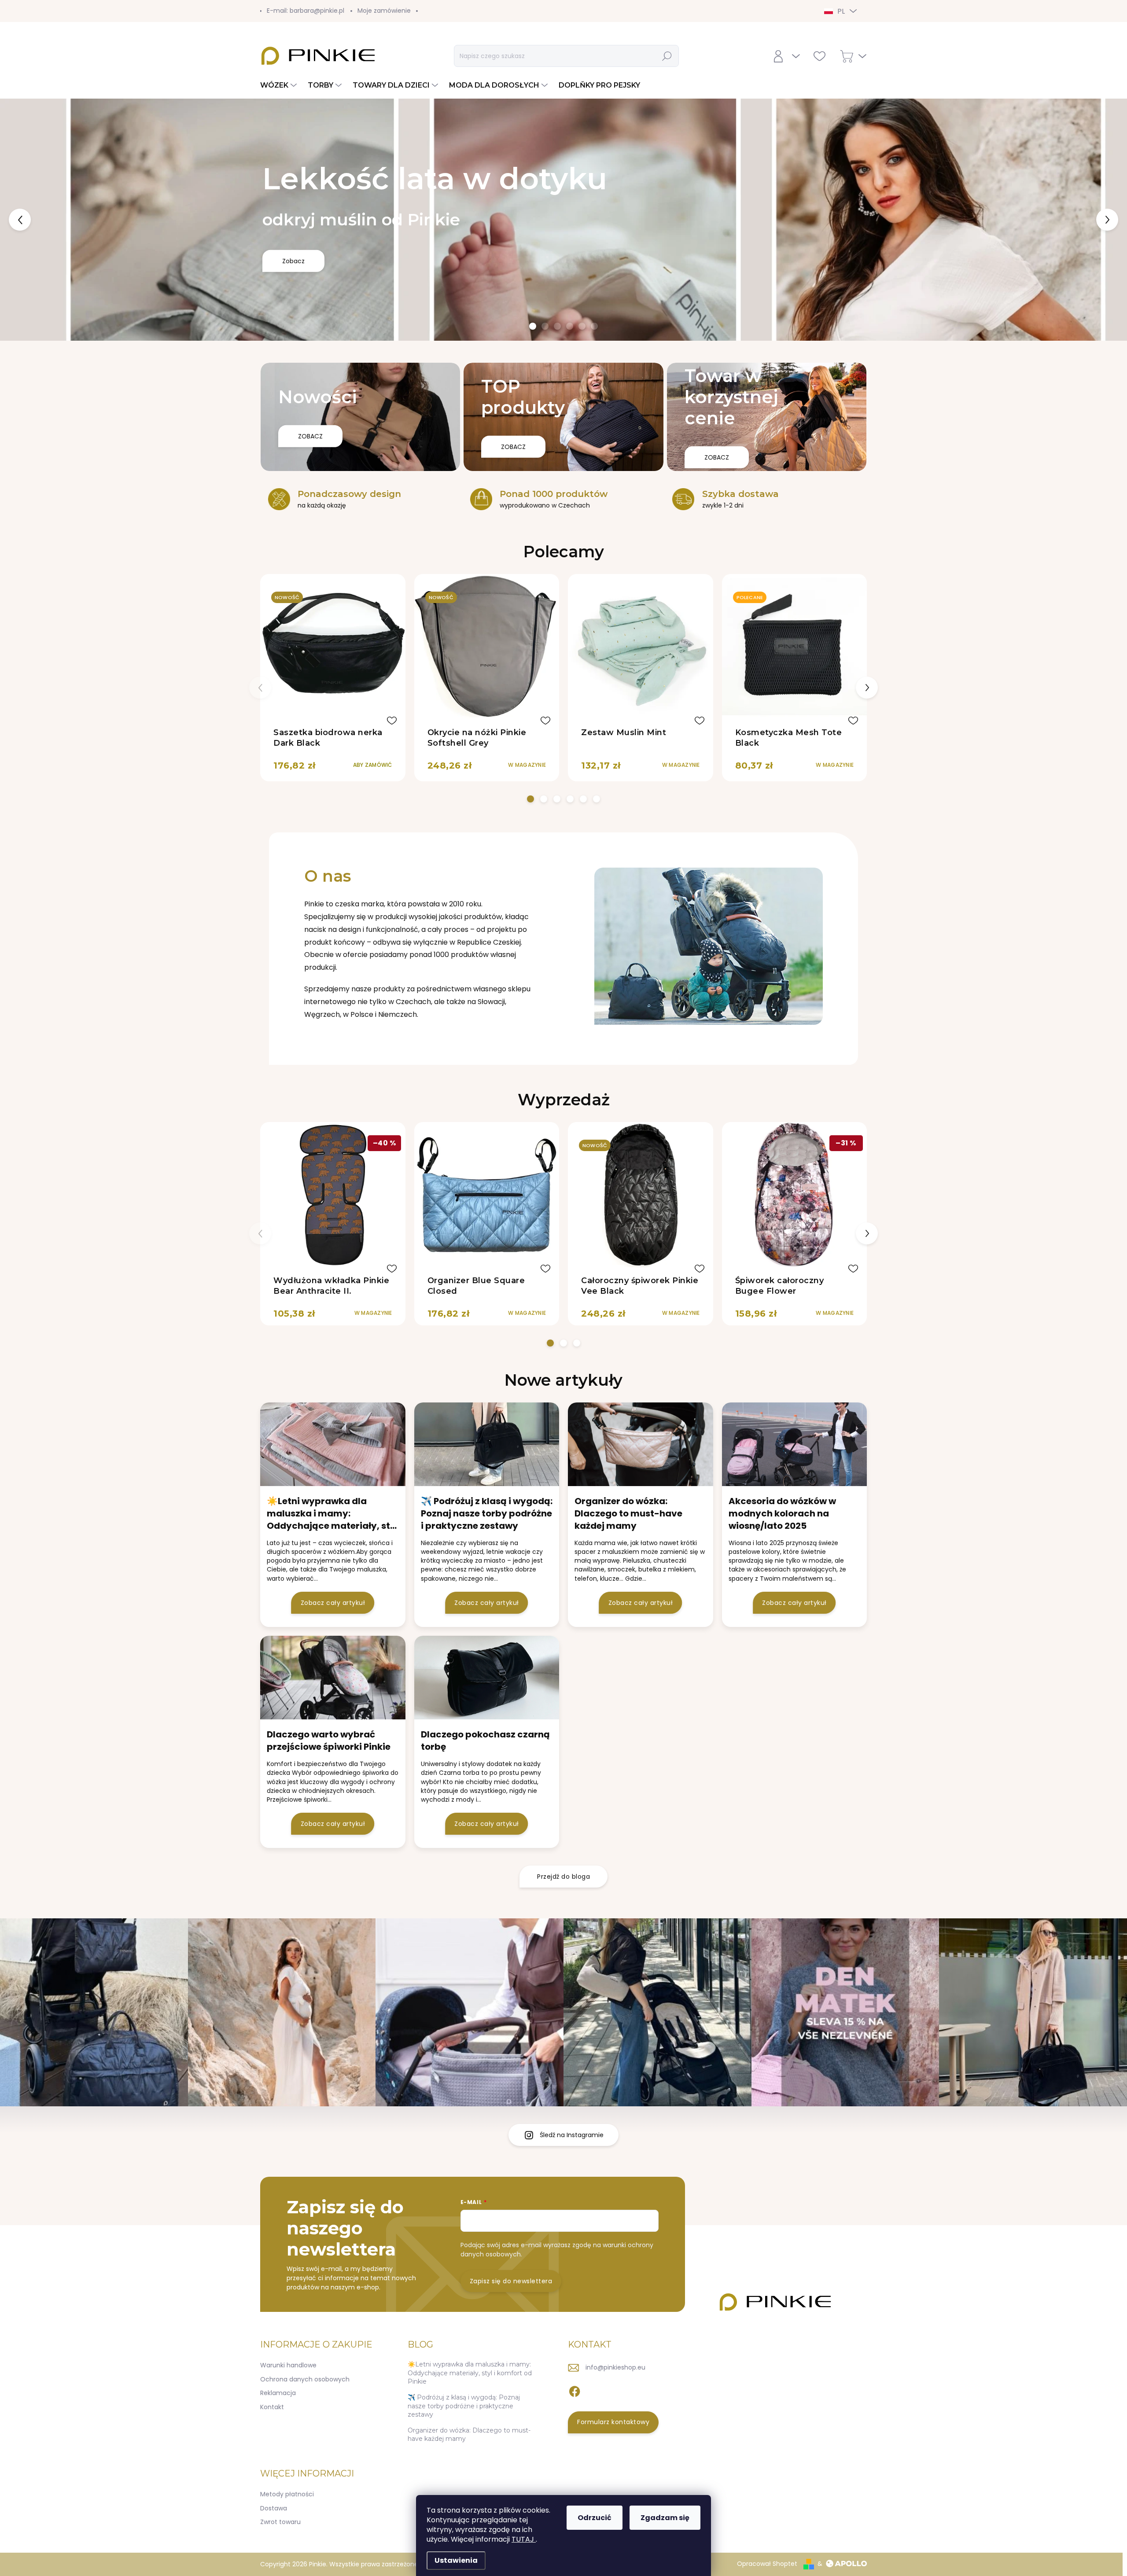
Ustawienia (456, 2560)
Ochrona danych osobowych (305, 2379)
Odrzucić (595, 2518)
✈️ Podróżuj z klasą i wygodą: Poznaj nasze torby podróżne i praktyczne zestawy (464, 2406)
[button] (45, 220)
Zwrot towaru (280, 2522)
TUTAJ (524, 2539)
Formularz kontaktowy (613, 2422)
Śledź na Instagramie (572, 2135)
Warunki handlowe (288, 2365)
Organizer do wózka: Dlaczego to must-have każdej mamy (469, 2435)
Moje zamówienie (384, 11)
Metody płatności (287, 2494)
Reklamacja (278, 2393)
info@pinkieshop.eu (615, 2367)
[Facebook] (575, 2390)
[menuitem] (280, 85)
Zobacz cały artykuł (333, 1603)
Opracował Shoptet (767, 2564)
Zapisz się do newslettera (511, 2281)
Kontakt (272, 2407)
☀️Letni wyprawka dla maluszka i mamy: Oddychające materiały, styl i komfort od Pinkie (470, 2373)
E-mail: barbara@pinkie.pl (306, 11)
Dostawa (274, 2508)
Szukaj (667, 56)
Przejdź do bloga (563, 1877)
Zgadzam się (665, 2518)
